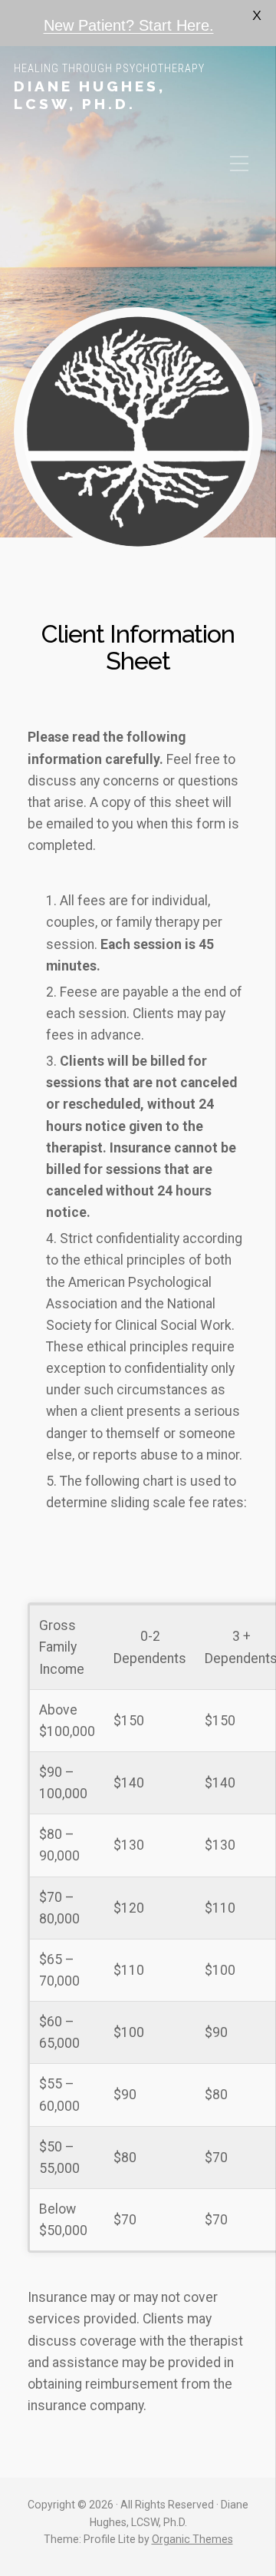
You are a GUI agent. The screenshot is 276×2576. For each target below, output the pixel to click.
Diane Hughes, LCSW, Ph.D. (90, 95)
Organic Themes (192, 2539)
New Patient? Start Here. (129, 25)
